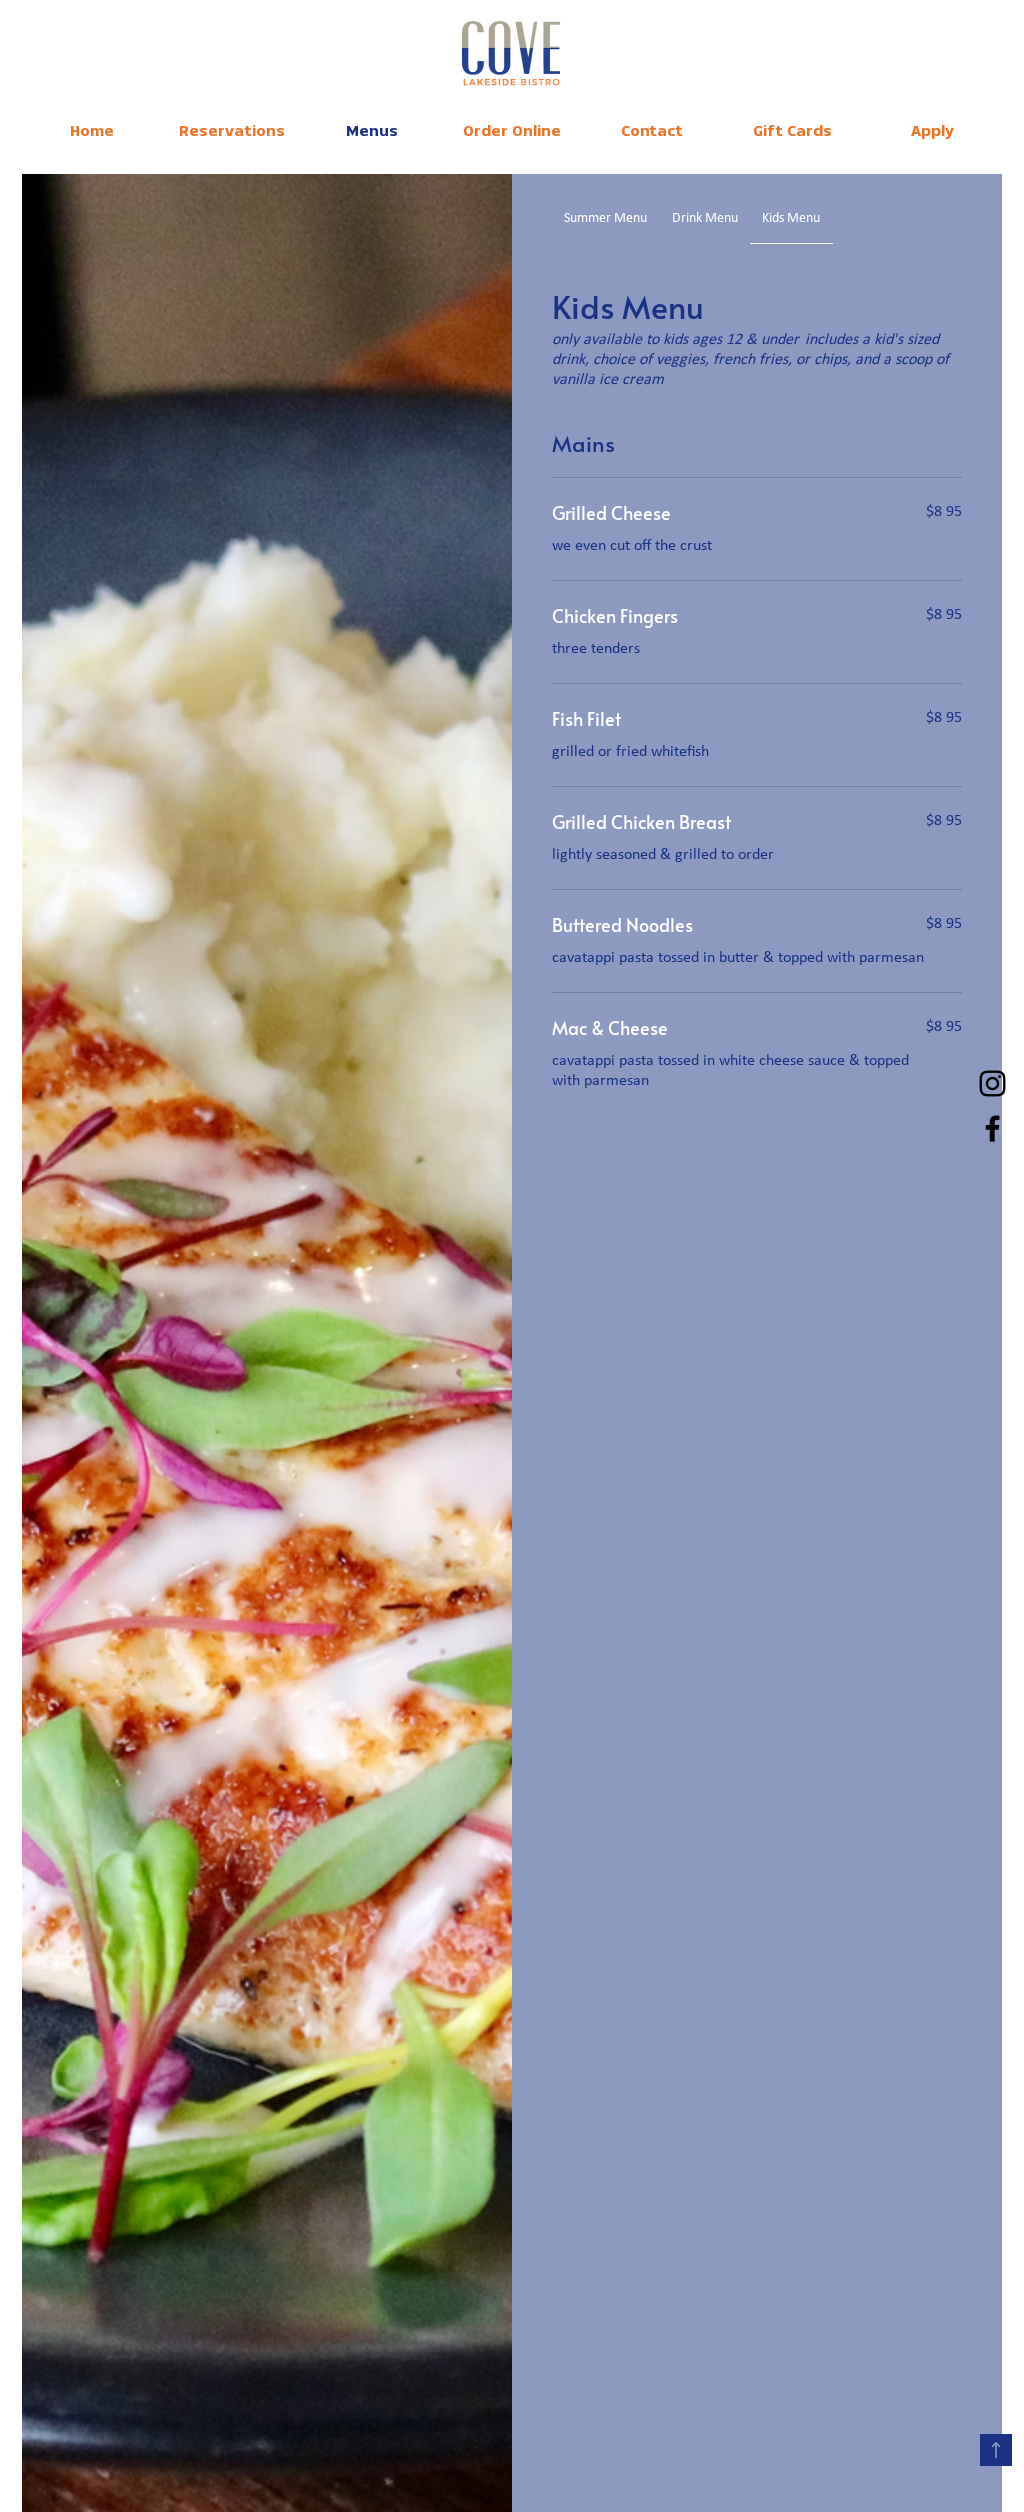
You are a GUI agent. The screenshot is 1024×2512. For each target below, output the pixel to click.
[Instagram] (992, 1083)
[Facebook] (992, 1128)
